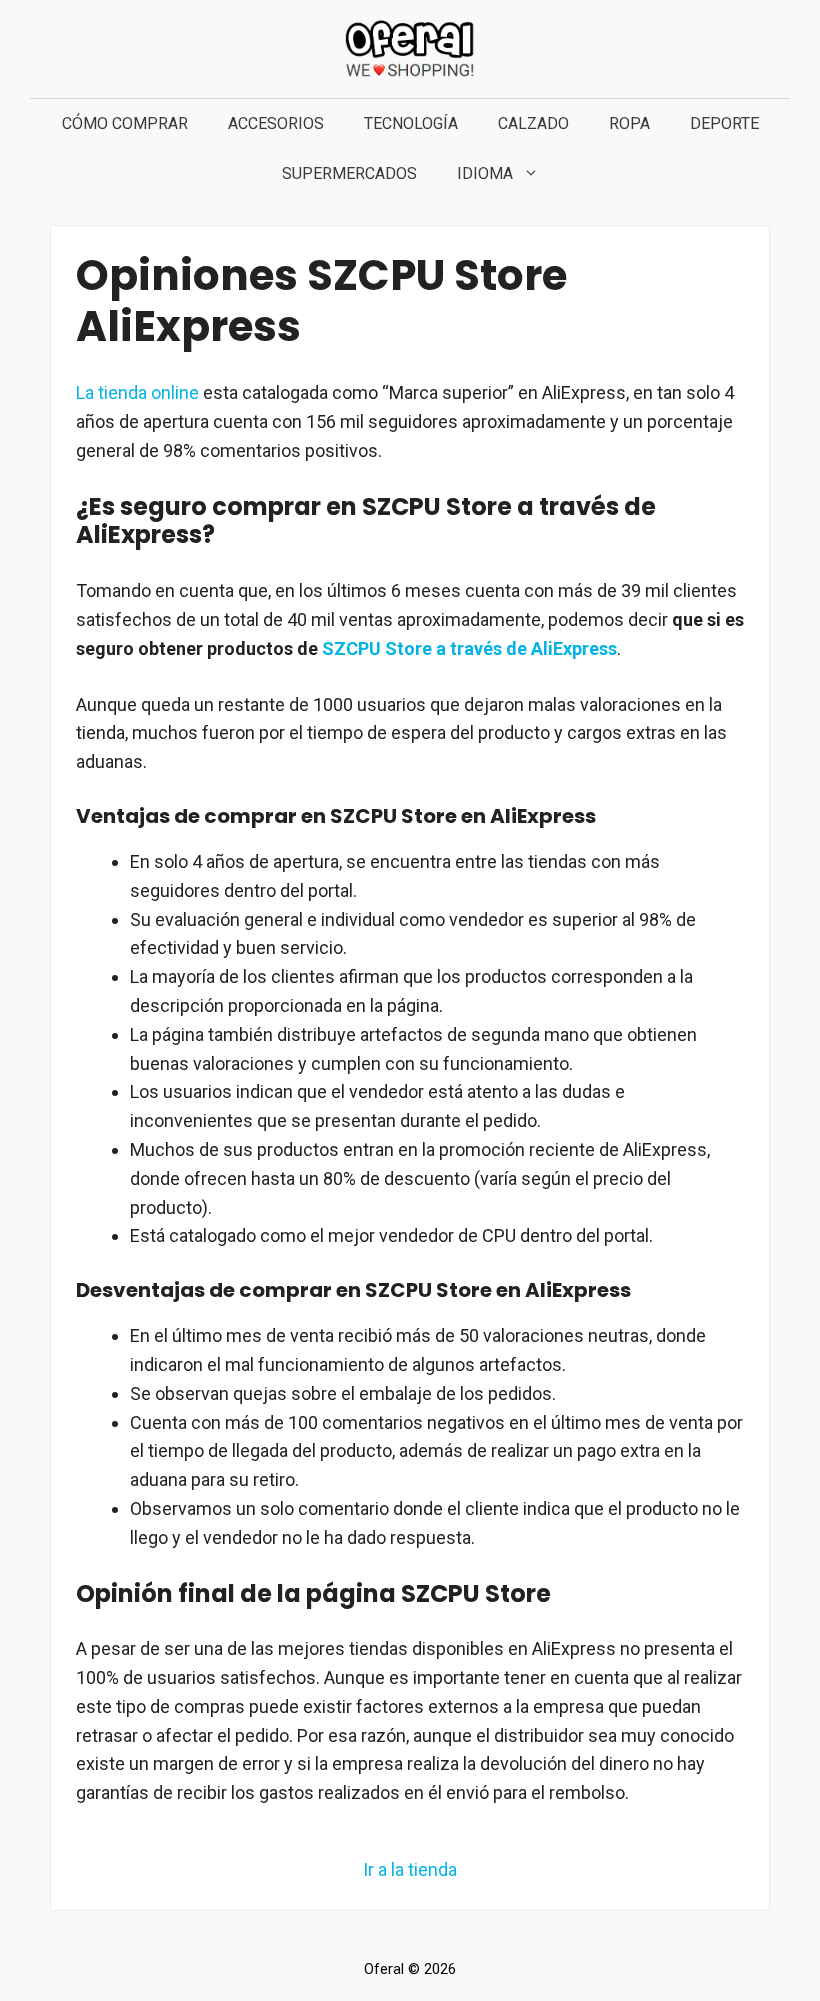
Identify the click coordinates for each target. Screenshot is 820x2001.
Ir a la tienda (410, 1869)
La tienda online (137, 392)
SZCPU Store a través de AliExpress (469, 648)
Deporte (724, 123)
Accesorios (276, 123)
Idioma (485, 173)
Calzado (533, 123)
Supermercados (349, 173)
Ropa (629, 123)
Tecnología (411, 123)
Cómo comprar (125, 123)
